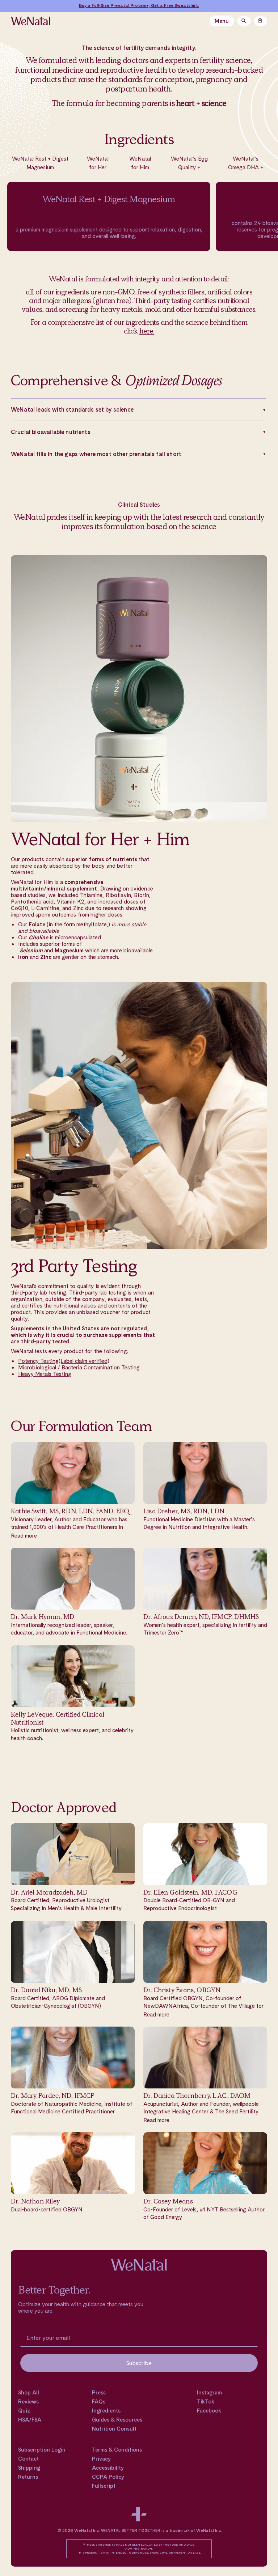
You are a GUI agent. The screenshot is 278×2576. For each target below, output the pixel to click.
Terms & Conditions (117, 2450)
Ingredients (106, 2411)
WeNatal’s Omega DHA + (246, 163)
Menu (222, 21)
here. (147, 331)
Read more (24, 1536)
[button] (138, 409)
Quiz (24, 2411)
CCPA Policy (108, 2477)
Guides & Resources (117, 2420)
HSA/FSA (30, 2420)
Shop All (29, 2393)
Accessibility (108, 2468)
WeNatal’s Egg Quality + (189, 163)
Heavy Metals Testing (45, 1374)
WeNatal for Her (98, 163)
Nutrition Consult (114, 2429)
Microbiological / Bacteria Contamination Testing (79, 1367)
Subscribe (139, 2363)
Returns (28, 2477)
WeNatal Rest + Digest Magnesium (40, 163)
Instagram (209, 2393)
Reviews (28, 2402)
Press (99, 2393)
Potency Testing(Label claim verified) (64, 1361)
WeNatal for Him (140, 163)
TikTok (206, 2402)
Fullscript (104, 2486)
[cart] (261, 21)
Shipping (29, 2468)
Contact (28, 2459)
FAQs (99, 2402)
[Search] (244, 21)
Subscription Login (42, 2450)
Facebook (209, 2411)
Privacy (101, 2459)
